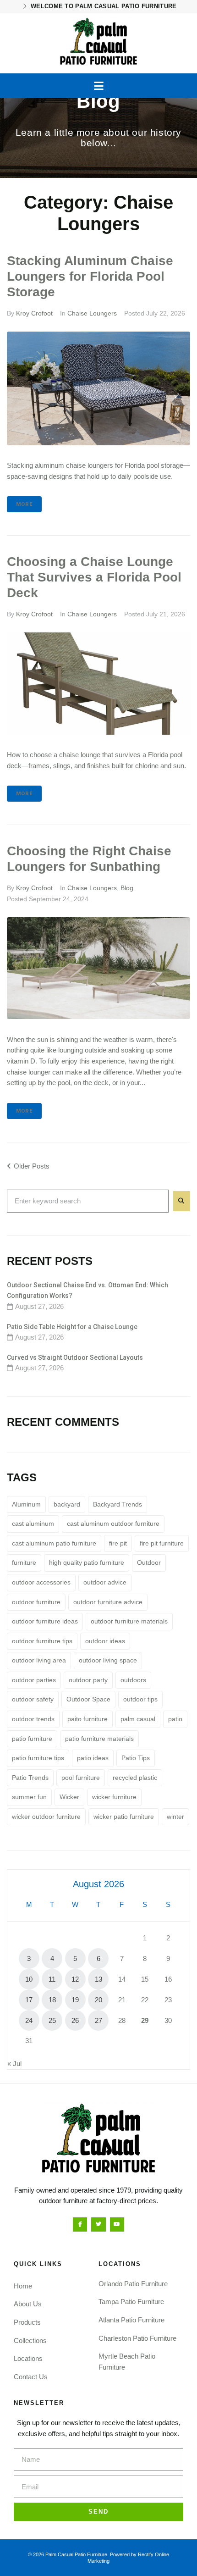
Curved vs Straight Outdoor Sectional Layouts (75, 1357)
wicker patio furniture (124, 1817)
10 (29, 1979)
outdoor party (88, 1680)
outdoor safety (33, 1699)
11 (52, 1979)
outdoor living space (108, 1660)
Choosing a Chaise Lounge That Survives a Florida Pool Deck (94, 577)
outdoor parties (34, 1680)
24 (29, 2020)
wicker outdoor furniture (46, 1817)
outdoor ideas (105, 1641)
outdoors (133, 1680)
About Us (28, 2304)
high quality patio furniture (87, 1562)
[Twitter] (98, 2224)
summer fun (29, 1797)
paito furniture (88, 1719)
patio (175, 1719)
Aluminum (26, 1504)
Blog (127, 888)
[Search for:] (88, 1201)
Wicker (69, 1797)
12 (75, 1979)
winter (175, 1817)
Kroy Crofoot (34, 313)
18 (52, 2000)
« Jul (14, 2064)
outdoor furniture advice (108, 1602)
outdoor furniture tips (42, 1641)
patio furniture (32, 1739)
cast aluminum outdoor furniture (113, 1523)
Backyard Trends (118, 1504)
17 (29, 2000)
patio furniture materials (99, 1739)
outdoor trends (33, 1719)
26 (75, 2020)
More (24, 504)
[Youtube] (117, 2224)
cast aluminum (33, 1523)
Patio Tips (136, 1758)
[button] (99, 86)
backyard (67, 1504)
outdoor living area (39, 1660)
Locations (28, 2358)
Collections (30, 2341)
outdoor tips (140, 1699)
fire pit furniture (162, 1543)
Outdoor (149, 1562)
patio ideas (93, 1758)
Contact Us (31, 2377)
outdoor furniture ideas (45, 1621)
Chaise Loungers (92, 313)
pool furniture (81, 1778)
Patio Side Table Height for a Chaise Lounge (72, 1327)
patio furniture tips (38, 1758)
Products (27, 2322)
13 (98, 1979)
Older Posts (28, 1166)
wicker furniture (114, 1797)
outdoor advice (105, 1582)
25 (52, 2020)
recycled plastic (135, 1778)
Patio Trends (30, 1778)
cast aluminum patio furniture (54, 1543)
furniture (24, 1562)
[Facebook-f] (80, 2224)
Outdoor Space (88, 1699)
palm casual (138, 1719)
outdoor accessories (41, 1582)
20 (98, 2000)
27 (98, 2020)
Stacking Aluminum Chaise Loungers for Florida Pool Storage (90, 276)
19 (75, 2000)
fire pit (118, 1543)
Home (23, 2286)
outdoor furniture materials (129, 1621)
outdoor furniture (36, 1602)
